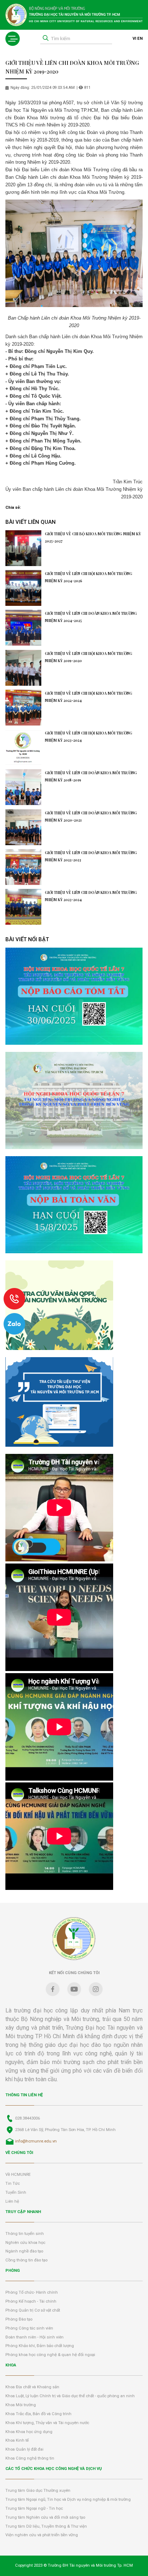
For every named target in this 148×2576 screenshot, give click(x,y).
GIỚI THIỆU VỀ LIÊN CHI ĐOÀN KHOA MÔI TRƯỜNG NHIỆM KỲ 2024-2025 (91, 617)
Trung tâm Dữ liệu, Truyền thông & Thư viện (46, 2526)
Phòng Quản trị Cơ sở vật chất (33, 2310)
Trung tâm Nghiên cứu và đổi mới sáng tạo (45, 2517)
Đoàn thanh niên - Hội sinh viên (34, 2337)
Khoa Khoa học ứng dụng (29, 2432)
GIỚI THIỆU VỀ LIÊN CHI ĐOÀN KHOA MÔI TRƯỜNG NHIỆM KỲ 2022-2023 (91, 856)
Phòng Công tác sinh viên (29, 2328)
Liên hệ (12, 2201)
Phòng (13, 2271)
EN (140, 39)
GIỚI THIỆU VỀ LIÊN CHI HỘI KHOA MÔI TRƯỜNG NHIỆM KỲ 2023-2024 (89, 737)
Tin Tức (13, 2184)
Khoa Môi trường (21, 2405)
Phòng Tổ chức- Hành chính (32, 2292)
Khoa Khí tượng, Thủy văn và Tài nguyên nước (47, 2423)
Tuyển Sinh (16, 2192)
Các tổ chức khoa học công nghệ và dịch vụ (54, 2469)
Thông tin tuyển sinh (25, 2234)
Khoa (11, 2365)
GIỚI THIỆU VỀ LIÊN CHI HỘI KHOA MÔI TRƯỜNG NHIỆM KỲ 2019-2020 (89, 657)
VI (134, 39)
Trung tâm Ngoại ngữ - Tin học (34, 2508)
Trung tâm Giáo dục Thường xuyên (38, 2491)
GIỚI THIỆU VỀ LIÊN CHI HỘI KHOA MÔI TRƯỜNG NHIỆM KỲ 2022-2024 (89, 697)
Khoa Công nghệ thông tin (30, 2458)
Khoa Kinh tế (17, 2440)
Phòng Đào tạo (19, 2319)
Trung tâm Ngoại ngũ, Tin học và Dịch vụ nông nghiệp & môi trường (68, 2500)
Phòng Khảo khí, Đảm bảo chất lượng (40, 2346)
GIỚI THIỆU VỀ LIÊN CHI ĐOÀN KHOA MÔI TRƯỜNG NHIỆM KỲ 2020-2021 (91, 817)
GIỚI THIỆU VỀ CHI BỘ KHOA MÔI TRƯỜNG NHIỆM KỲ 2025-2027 (93, 537)
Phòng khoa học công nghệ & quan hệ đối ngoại (50, 2355)
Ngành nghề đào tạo (24, 2251)
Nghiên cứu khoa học (25, 2243)
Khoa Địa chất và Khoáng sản (32, 2387)
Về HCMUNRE (18, 2175)
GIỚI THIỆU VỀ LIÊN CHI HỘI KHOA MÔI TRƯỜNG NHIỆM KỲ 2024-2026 (89, 577)
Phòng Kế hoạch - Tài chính (31, 2301)
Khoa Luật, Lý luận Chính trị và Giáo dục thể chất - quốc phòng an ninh (70, 2396)
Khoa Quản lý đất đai (24, 2449)
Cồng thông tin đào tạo (26, 2260)
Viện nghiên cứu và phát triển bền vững (42, 2535)
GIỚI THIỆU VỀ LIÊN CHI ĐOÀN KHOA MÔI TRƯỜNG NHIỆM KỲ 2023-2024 (91, 896)
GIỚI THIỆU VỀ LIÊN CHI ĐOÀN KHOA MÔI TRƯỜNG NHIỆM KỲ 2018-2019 (91, 776)
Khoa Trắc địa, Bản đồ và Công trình (38, 2414)
